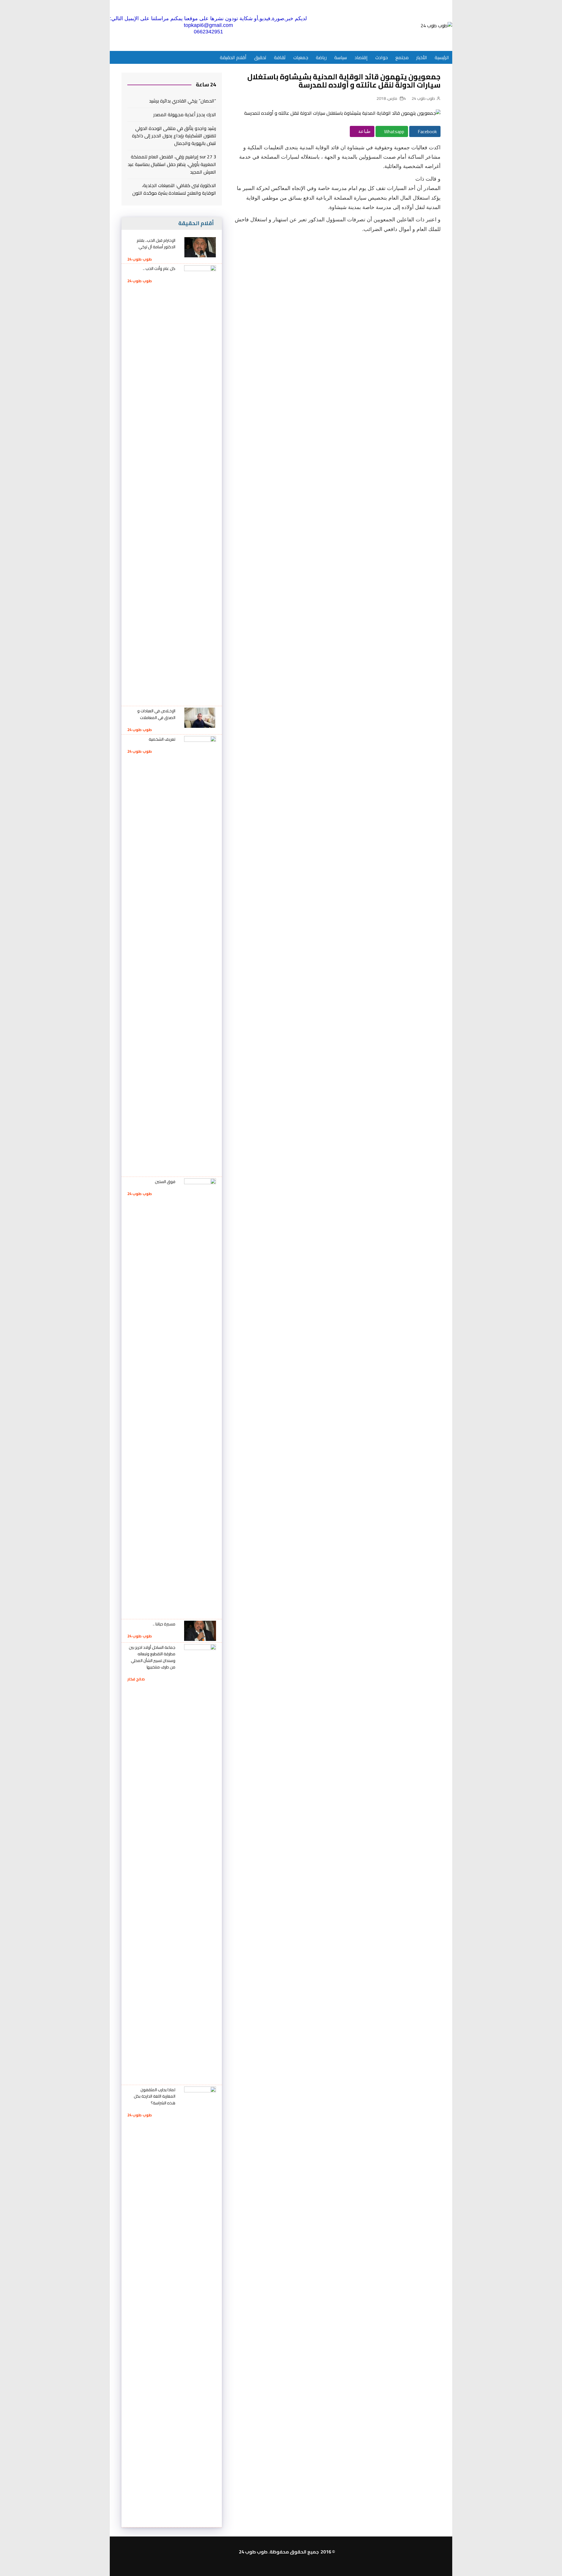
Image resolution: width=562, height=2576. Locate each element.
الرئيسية (442, 57)
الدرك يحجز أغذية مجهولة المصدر (185, 115)
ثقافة (280, 57)
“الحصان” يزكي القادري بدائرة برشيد (183, 101)
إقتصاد (361, 57)
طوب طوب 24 (423, 98)
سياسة (341, 57)
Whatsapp (394, 131)
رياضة (321, 57)
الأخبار (422, 57)
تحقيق (260, 57)
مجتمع (402, 57)
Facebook (427, 131)
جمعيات (301, 57)
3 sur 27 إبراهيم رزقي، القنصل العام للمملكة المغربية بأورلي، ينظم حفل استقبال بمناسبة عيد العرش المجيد (172, 164)
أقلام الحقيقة (233, 57)
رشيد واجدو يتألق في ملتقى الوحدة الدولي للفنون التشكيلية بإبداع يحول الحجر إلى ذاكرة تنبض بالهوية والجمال (174, 136)
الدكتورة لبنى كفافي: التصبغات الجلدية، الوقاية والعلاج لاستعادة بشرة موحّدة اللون (174, 189)
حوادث (382, 57)
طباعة (364, 131)
